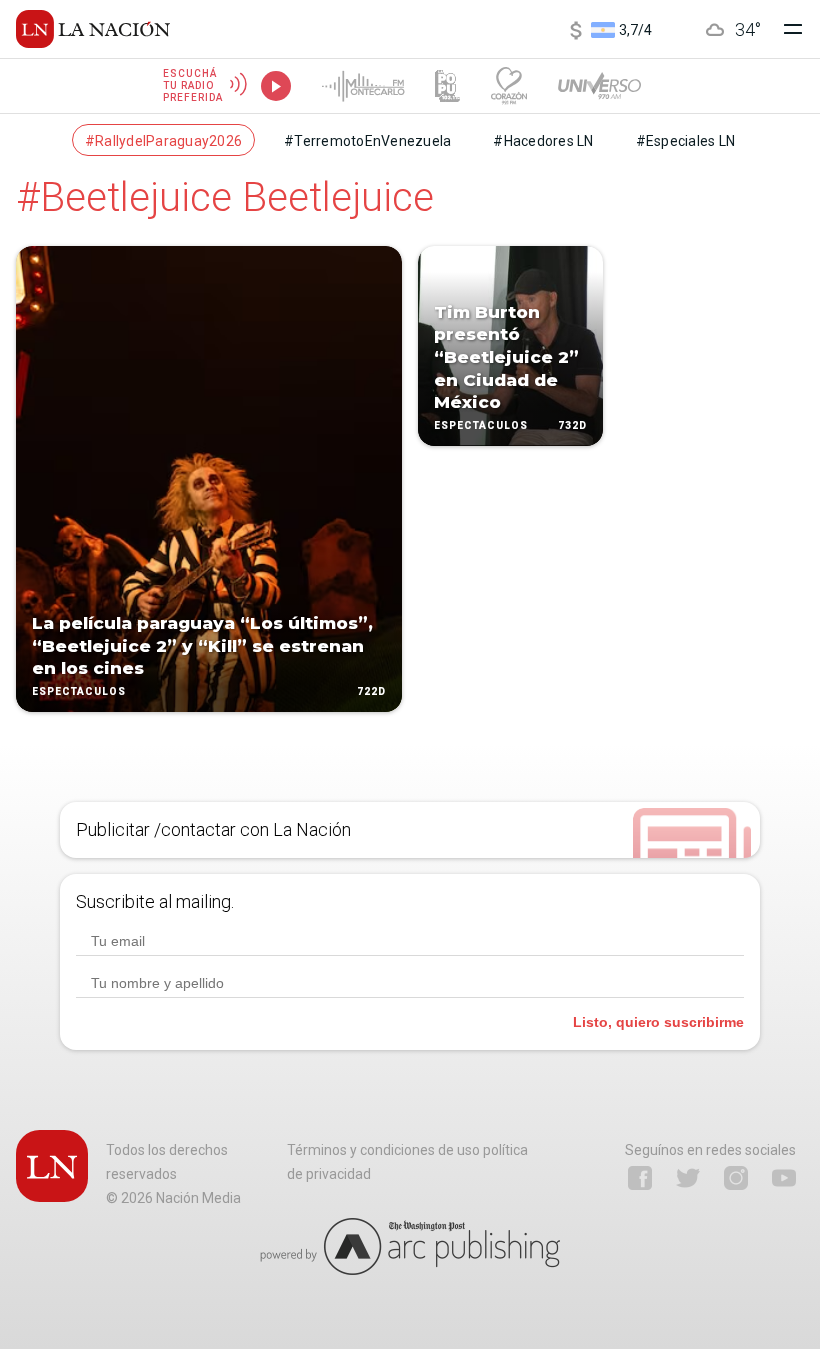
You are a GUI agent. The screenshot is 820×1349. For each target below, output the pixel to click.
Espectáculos (79, 691)
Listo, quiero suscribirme (658, 1022)
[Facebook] (640, 1178)
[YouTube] (784, 1178)
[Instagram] (736, 1178)
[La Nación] (93, 29)
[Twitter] (688, 1178)
